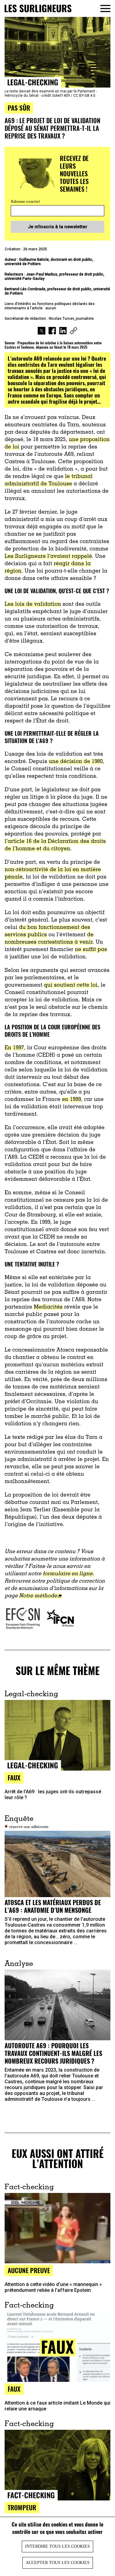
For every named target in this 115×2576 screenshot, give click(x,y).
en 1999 (71, 1100)
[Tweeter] (42, 331)
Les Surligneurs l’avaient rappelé (48, 557)
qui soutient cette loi (71, 985)
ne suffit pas (91, 950)
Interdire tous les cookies (57, 2546)
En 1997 (14, 1048)
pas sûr (19, 108)
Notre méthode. (39, 1596)
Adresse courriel (25, 202)
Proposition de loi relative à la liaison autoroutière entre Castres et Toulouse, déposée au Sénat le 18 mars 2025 (53, 345)
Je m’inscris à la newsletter (58, 227)
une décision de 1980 (76, 762)
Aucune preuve (29, 2270)
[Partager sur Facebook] (52, 331)
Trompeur (22, 2507)
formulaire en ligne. (68, 1574)
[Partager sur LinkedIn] (63, 331)
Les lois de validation (33, 605)
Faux (14, 1777)
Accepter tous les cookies (58, 2563)
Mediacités (48, 1307)
